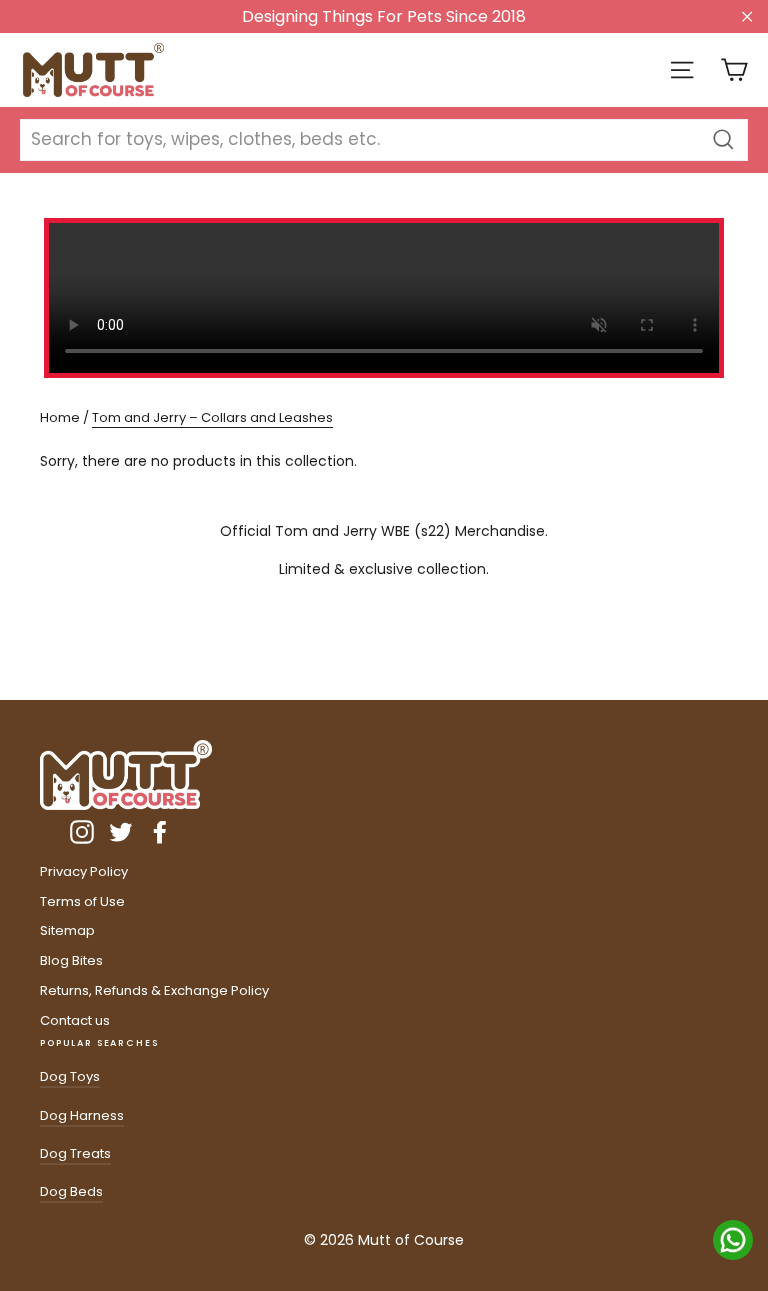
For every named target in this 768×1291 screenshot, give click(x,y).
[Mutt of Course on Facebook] (160, 832)
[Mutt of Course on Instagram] (82, 832)
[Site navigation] (682, 70)
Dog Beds (71, 1191)
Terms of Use (82, 901)
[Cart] (734, 70)
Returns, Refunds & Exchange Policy (154, 990)
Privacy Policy (84, 871)
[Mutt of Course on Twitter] (121, 832)
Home (60, 417)
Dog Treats (75, 1153)
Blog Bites (71, 960)
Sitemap (67, 930)
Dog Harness (82, 1115)
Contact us (75, 1020)
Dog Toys (70, 1076)
